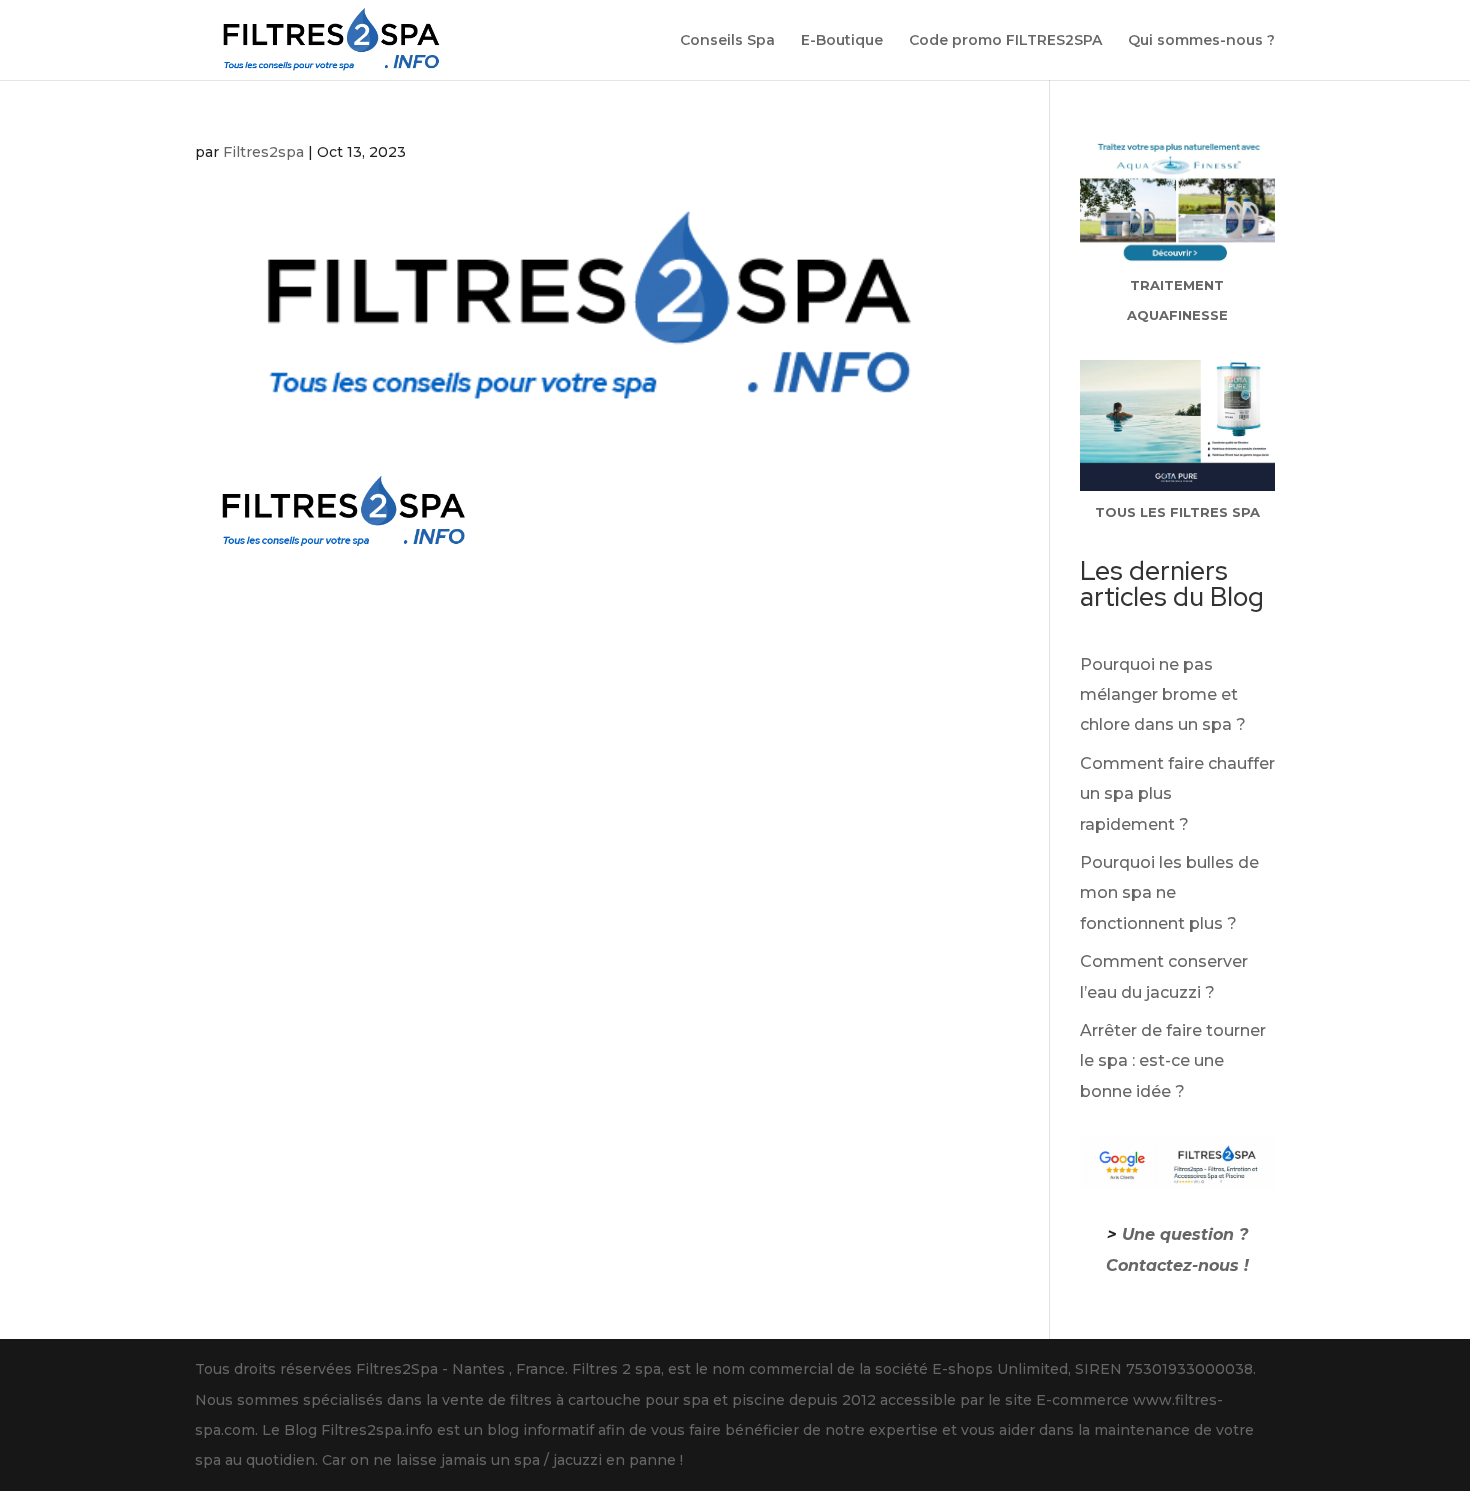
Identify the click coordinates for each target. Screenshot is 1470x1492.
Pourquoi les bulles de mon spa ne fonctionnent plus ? (1169, 893)
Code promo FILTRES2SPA (1005, 41)
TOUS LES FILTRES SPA (1177, 512)
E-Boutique (842, 41)
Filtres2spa (263, 152)
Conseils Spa (727, 41)
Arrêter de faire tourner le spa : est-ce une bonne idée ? (1173, 1061)
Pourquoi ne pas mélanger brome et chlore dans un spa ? (1163, 695)
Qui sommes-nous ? (1201, 41)
